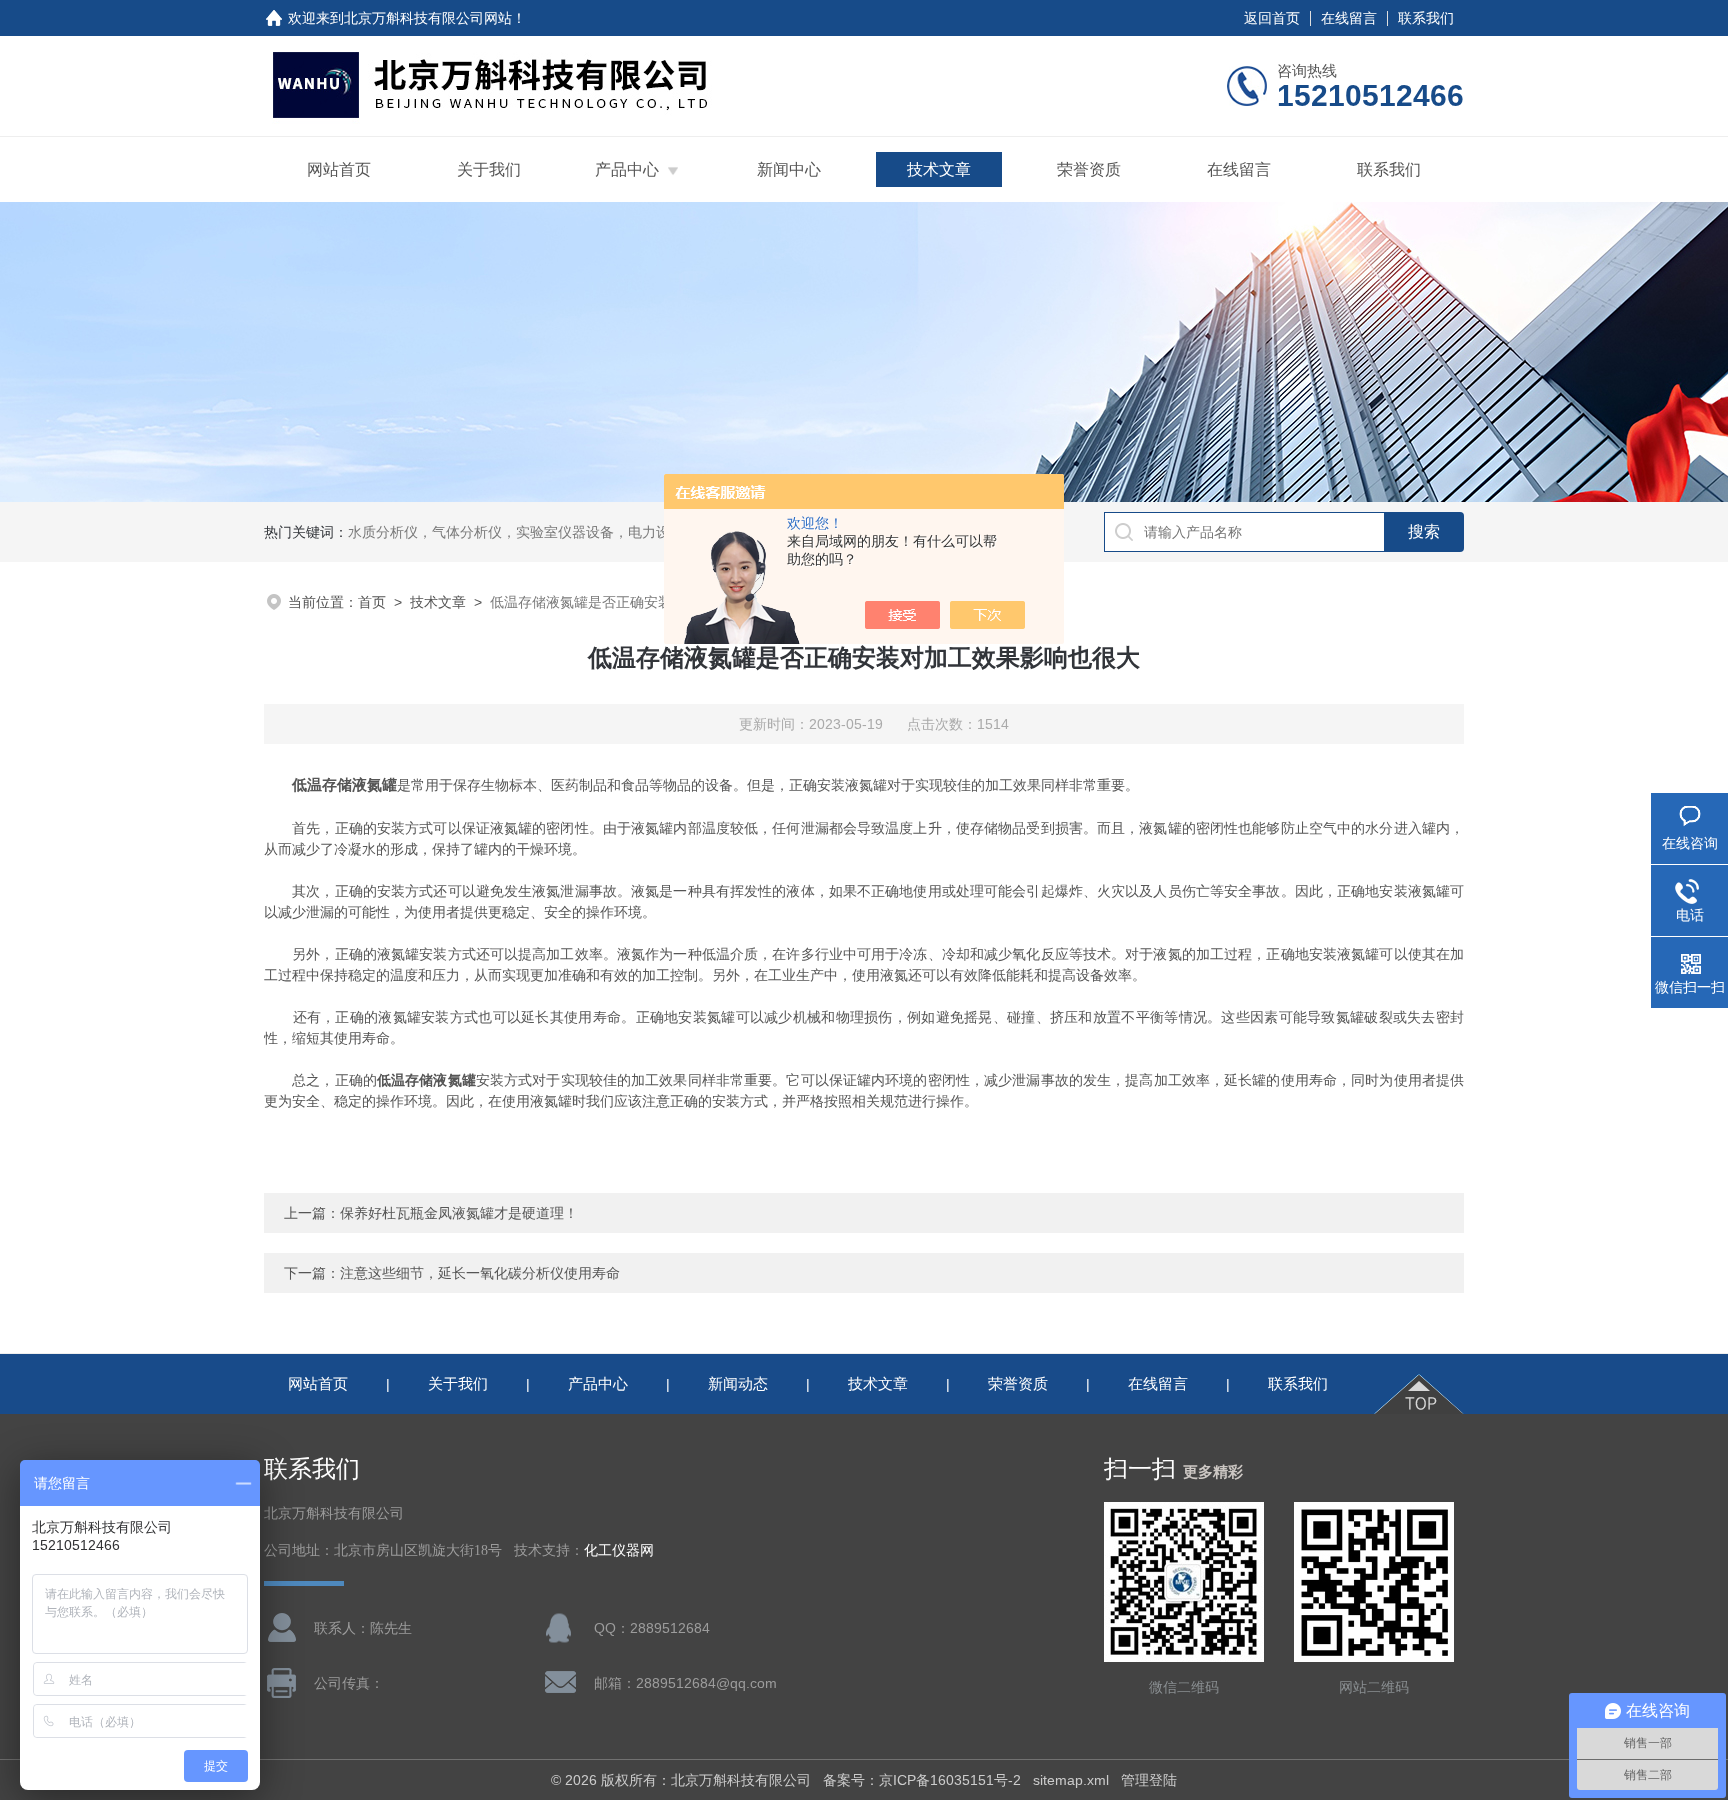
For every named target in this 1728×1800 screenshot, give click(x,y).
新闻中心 (789, 169)
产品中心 (627, 169)
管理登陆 (1149, 1780)
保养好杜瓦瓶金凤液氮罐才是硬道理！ (459, 1213)
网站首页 (339, 169)
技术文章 (939, 169)
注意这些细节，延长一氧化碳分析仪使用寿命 (480, 1273)
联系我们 (1426, 18)
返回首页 (1272, 18)
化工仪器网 (619, 1550)
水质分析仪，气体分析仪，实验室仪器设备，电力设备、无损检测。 (558, 532)
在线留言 (1349, 18)
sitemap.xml (1071, 1780)
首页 (372, 602)
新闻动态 (738, 1383)
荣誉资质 (1089, 169)
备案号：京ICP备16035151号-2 (922, 1780)
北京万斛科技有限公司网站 (428, 18)
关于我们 (489, 169)
